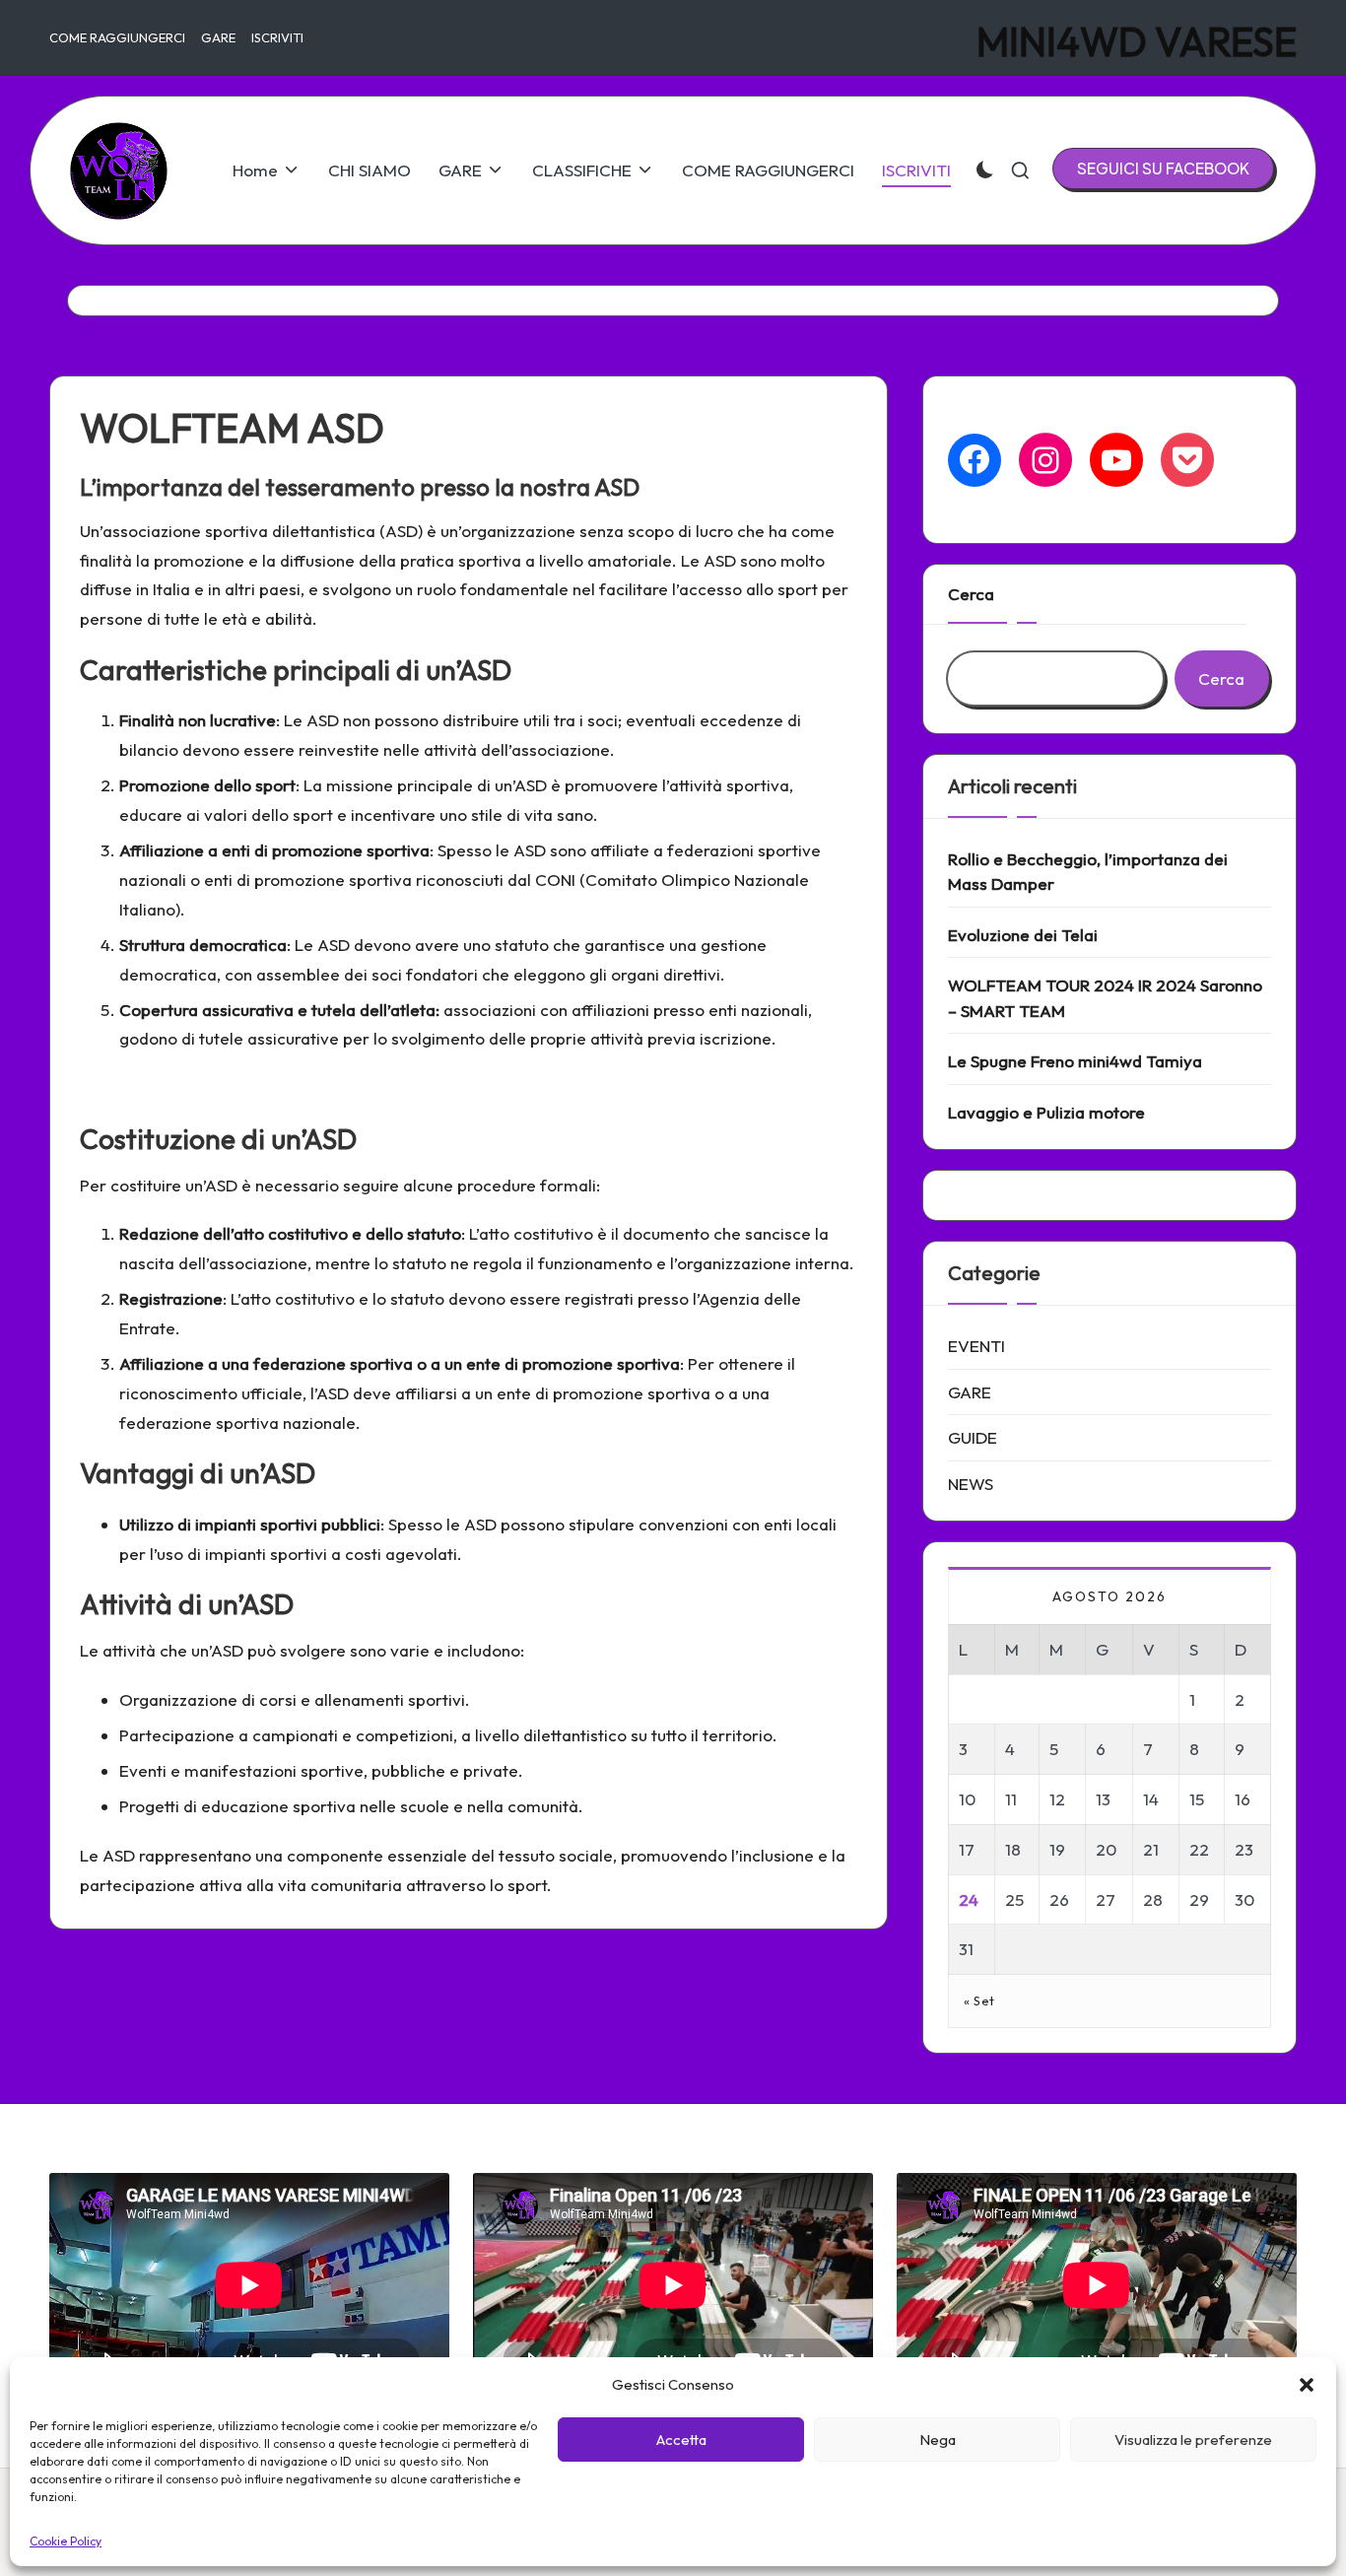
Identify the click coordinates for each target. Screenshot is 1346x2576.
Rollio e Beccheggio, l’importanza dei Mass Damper (1088, 872)
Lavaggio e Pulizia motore (1046, 1112)
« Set (979, 2000)
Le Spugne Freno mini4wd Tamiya (1075, 1061)
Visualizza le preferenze (1193, 2440)
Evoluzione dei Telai (1023, 935)
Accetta (681, 2440)
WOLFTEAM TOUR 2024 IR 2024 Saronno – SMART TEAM (1105, 998)
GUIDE (973, 1437)
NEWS (971, 1484)
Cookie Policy (66, 2541)
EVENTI (976, 1346)
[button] (1307, 2385)
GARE (970, 1392)
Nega (938, 2440)
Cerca (971, 594)
